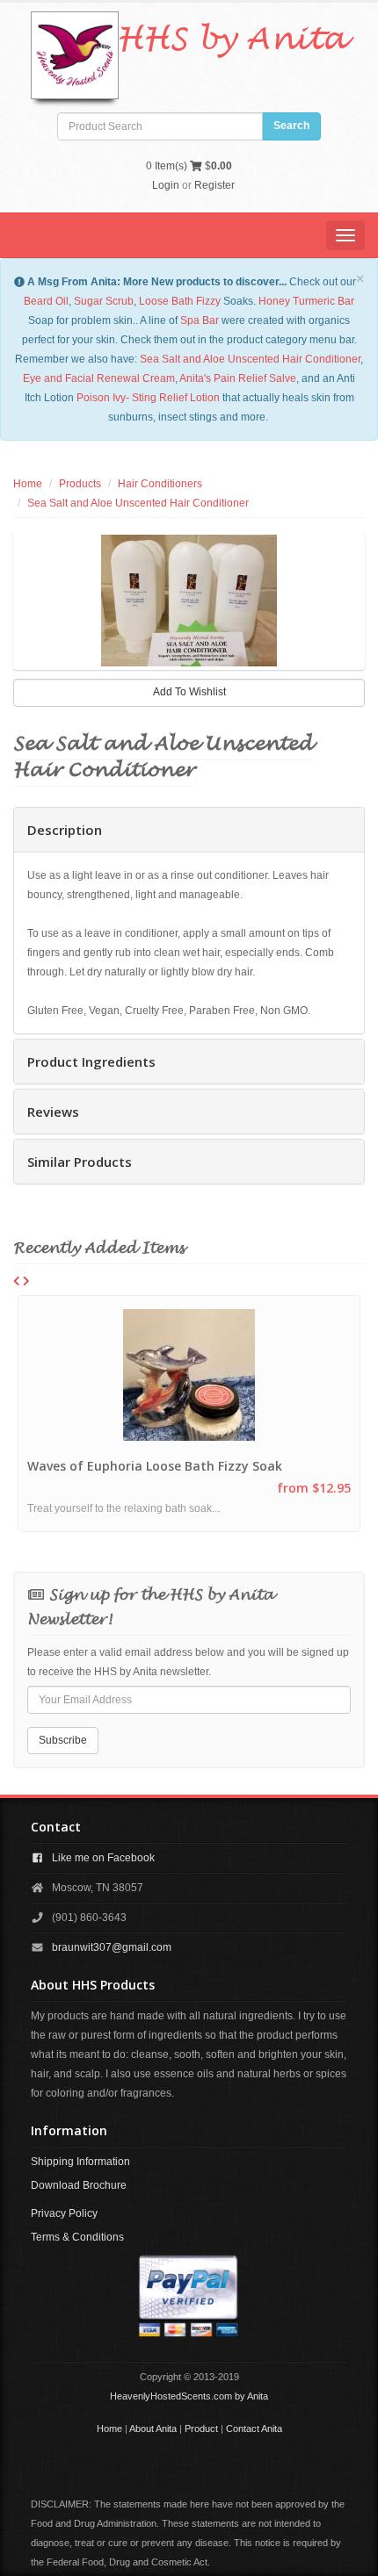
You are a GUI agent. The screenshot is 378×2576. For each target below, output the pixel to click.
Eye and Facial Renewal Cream (99, 378)
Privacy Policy (64, 2213)
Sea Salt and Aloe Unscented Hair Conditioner (250, 359)
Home (28, 484)
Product (201, 2428)
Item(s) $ (189, 166)
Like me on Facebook (103, 1858)
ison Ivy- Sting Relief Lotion (155, 398)
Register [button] (214, 185)
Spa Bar (200, 320)
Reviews (53, 1112)
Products (80, 484)
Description (65, 830)
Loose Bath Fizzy (180, 301)
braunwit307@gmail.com (112, 1947)
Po (83, 398)
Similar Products (80, 1162)
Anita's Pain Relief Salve (238, 378)
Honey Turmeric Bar (306, 301)
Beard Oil (46, 301)
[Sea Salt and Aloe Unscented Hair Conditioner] (189, 601)
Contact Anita (254, 2428)
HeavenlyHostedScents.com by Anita (189, 2396)
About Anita (153, 2428)
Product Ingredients (91, 1061)
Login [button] (166, 185)
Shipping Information (80, 2162)
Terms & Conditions (77, 2237)
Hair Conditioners (160, 484)
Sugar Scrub (104, 301)
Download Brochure (79, 2185)
